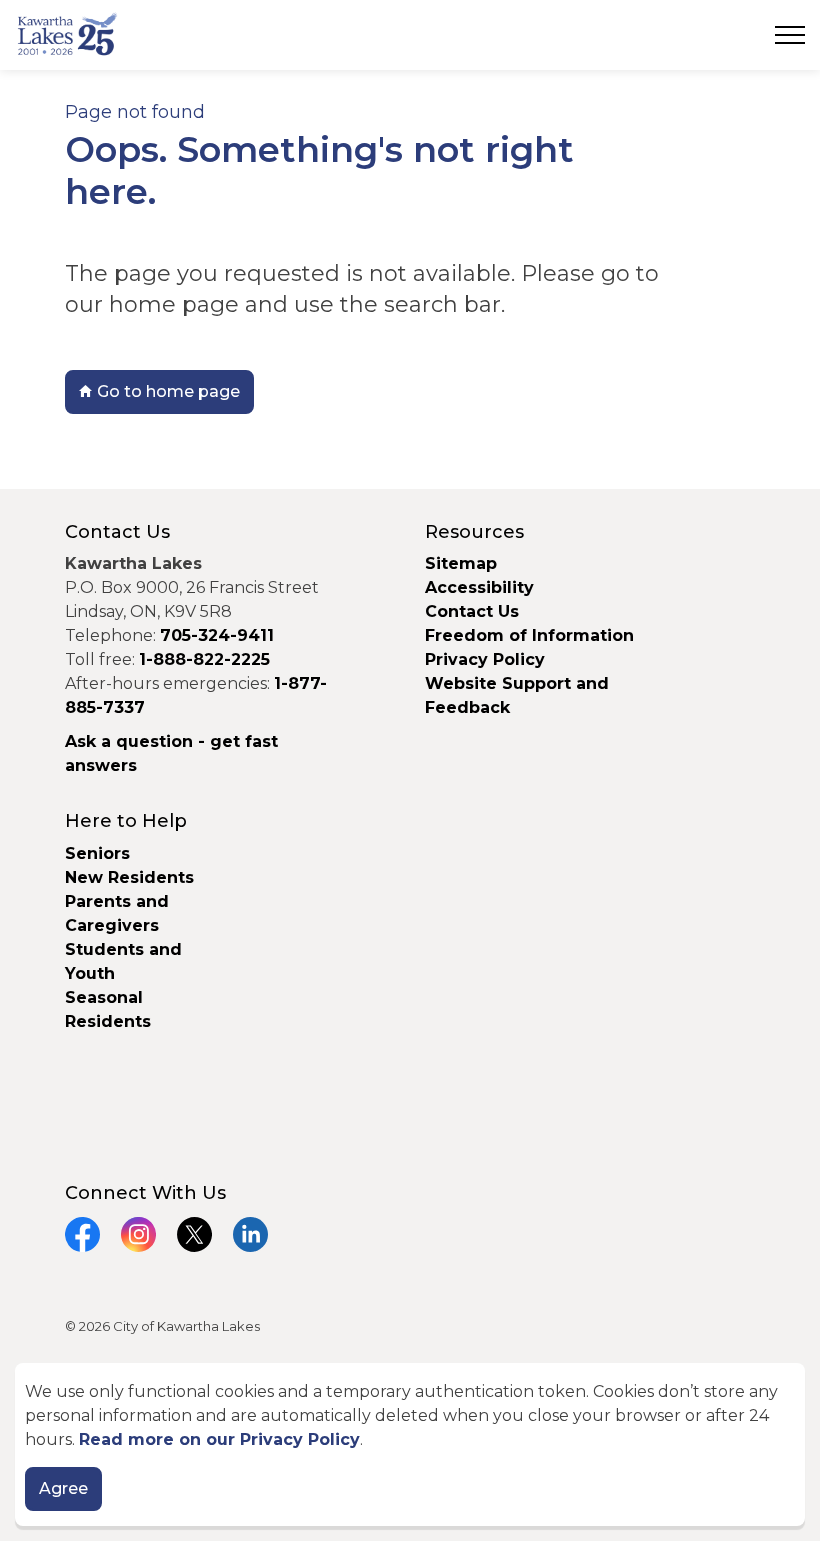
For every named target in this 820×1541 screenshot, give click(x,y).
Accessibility (479, 587)
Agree (63, 1488)
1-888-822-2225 (204, 659)
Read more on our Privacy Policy (219, 1439)
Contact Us (472, 611)
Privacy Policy (485, 659)
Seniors (97, 853)
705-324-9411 (217, 635)
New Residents (129, 877)
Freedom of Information (529, 635)
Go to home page (168, 391)
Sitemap (461, 563)
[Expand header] (790, 35)
